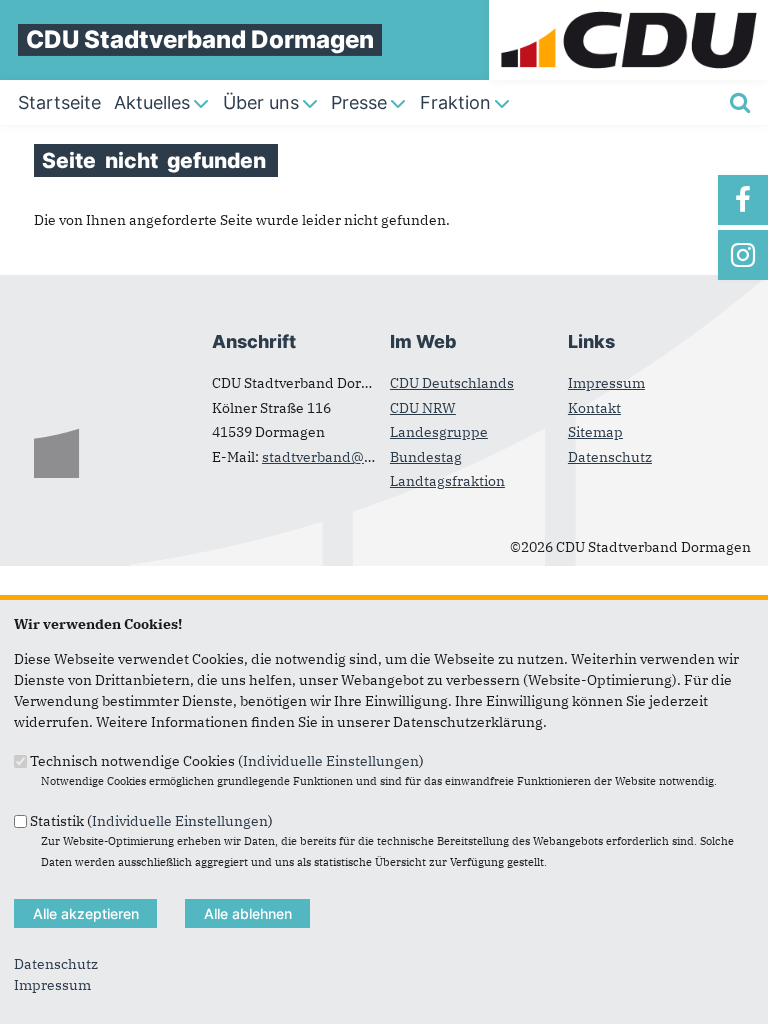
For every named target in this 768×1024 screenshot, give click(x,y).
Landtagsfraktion (447, 481)
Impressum (606, 383)
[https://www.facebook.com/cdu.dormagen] (743, 200)
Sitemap (595, 432)
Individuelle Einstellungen (331, 761)
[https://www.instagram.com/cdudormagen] (743, 255)
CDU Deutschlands (452, 383)
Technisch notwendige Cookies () (227, 761)
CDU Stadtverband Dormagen (200, 39)
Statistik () (151, 820)
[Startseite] (628, 10)
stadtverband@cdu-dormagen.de (373, 457)
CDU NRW (423, 408)
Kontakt (594, 408)
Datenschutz (610, 457)
